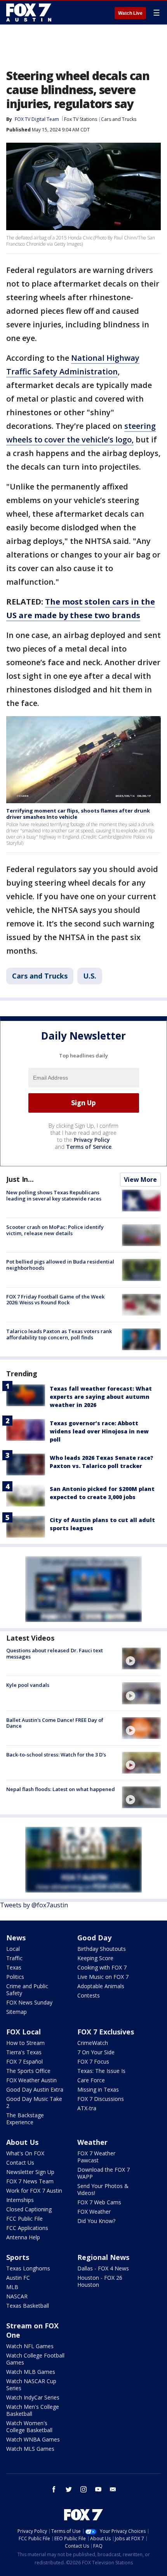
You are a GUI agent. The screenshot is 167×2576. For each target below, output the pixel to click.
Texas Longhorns (28, 2268)
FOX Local (23, 2032)
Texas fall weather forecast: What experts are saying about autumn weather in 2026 (101, 1397)
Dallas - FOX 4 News (103, 2268)
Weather (92, 2142)
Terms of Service (89, 1147)
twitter (69, 2489)
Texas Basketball (28, 2306)
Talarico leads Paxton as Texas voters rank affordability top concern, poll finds (59, 1334)
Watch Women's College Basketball (29, 2427)
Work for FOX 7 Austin (34, 2191)
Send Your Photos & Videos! (103, 2189)
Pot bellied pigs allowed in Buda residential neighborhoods (60, 1265)
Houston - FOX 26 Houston (100, 2281)
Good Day (94, 1938)
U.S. (90, 976)
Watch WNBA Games (33, 2439)
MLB (12, 2287)
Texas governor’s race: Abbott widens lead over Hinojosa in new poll (99, 1431)
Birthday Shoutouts (102, 1949)
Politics (15, 1977)
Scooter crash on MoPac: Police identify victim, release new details (55, 1230)
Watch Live (130, 13)
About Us (22, 2142)
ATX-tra (87, 2108)
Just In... (20, 1179)
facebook (54, 2489)
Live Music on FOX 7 (103, 1977)
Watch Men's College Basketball (33, 2410)
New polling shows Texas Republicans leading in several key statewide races (54, 1195)
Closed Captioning (29, 2209)
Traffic (14, 1958)
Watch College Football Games (35, 2359)
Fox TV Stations (81, 119)
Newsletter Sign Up (30, 2172)
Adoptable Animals (101, 1986)
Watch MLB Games (31, 2372)
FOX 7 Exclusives (106, 2032)
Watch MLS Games (30, 2449)
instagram (83, 2489)
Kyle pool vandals (28, 1685)
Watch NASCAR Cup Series (31, 2385)
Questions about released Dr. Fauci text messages (55, 1653)
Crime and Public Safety (27, 1990)
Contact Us (20, 2163)
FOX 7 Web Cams (99, 2202)
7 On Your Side (96, 2052)
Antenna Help (23, 2237)
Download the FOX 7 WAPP (104, 2173)
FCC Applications (27, 2228)
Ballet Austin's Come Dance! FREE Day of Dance (55, 1723)
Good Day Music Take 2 (34, 2102)
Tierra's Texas (24, 2052)
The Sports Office (28, 2071)
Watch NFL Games (30, 2346)
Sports (18, 2257)
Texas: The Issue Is (101, 2071)
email (113, 2489)
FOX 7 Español (24, 2061)
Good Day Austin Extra (35, 2089)
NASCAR (17, 2296)
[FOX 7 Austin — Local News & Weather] (29, 12)
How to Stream (25, 2043)
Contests (89, 1995)
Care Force (91, 2080)
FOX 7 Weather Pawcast (96, 2157)
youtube (98, 2489)
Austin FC (18, 2278)
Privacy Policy (92, 1140)
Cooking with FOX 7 (102, 1967)
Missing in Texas (98, 2089)
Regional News (103, 2257)
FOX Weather (94, 2212)
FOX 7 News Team (30, 2181)
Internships (20, 2200)
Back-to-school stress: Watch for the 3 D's (56, 1755)
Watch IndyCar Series (33, 2397)
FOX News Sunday (29, 2002)
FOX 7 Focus (93, 2061)
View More (140, 1180)
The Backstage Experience (25, 2119)
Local (13, 1949)
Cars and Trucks (119, 119)
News (16, 1938)
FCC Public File (24, 2219)
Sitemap (17, 2012)
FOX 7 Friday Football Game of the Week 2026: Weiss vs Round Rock (55, 1300)
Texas (14, 1967)
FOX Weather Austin (31, 2080)
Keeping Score (95, 1958)
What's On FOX (25, 2153)
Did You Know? (96, 2221)
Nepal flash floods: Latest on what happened (61, 1789)
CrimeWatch (93, 2043)
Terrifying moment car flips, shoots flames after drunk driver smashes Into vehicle (78, 814)
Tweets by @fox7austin (34, 1905)
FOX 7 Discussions (101, 2099)
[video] (141, 1658)
